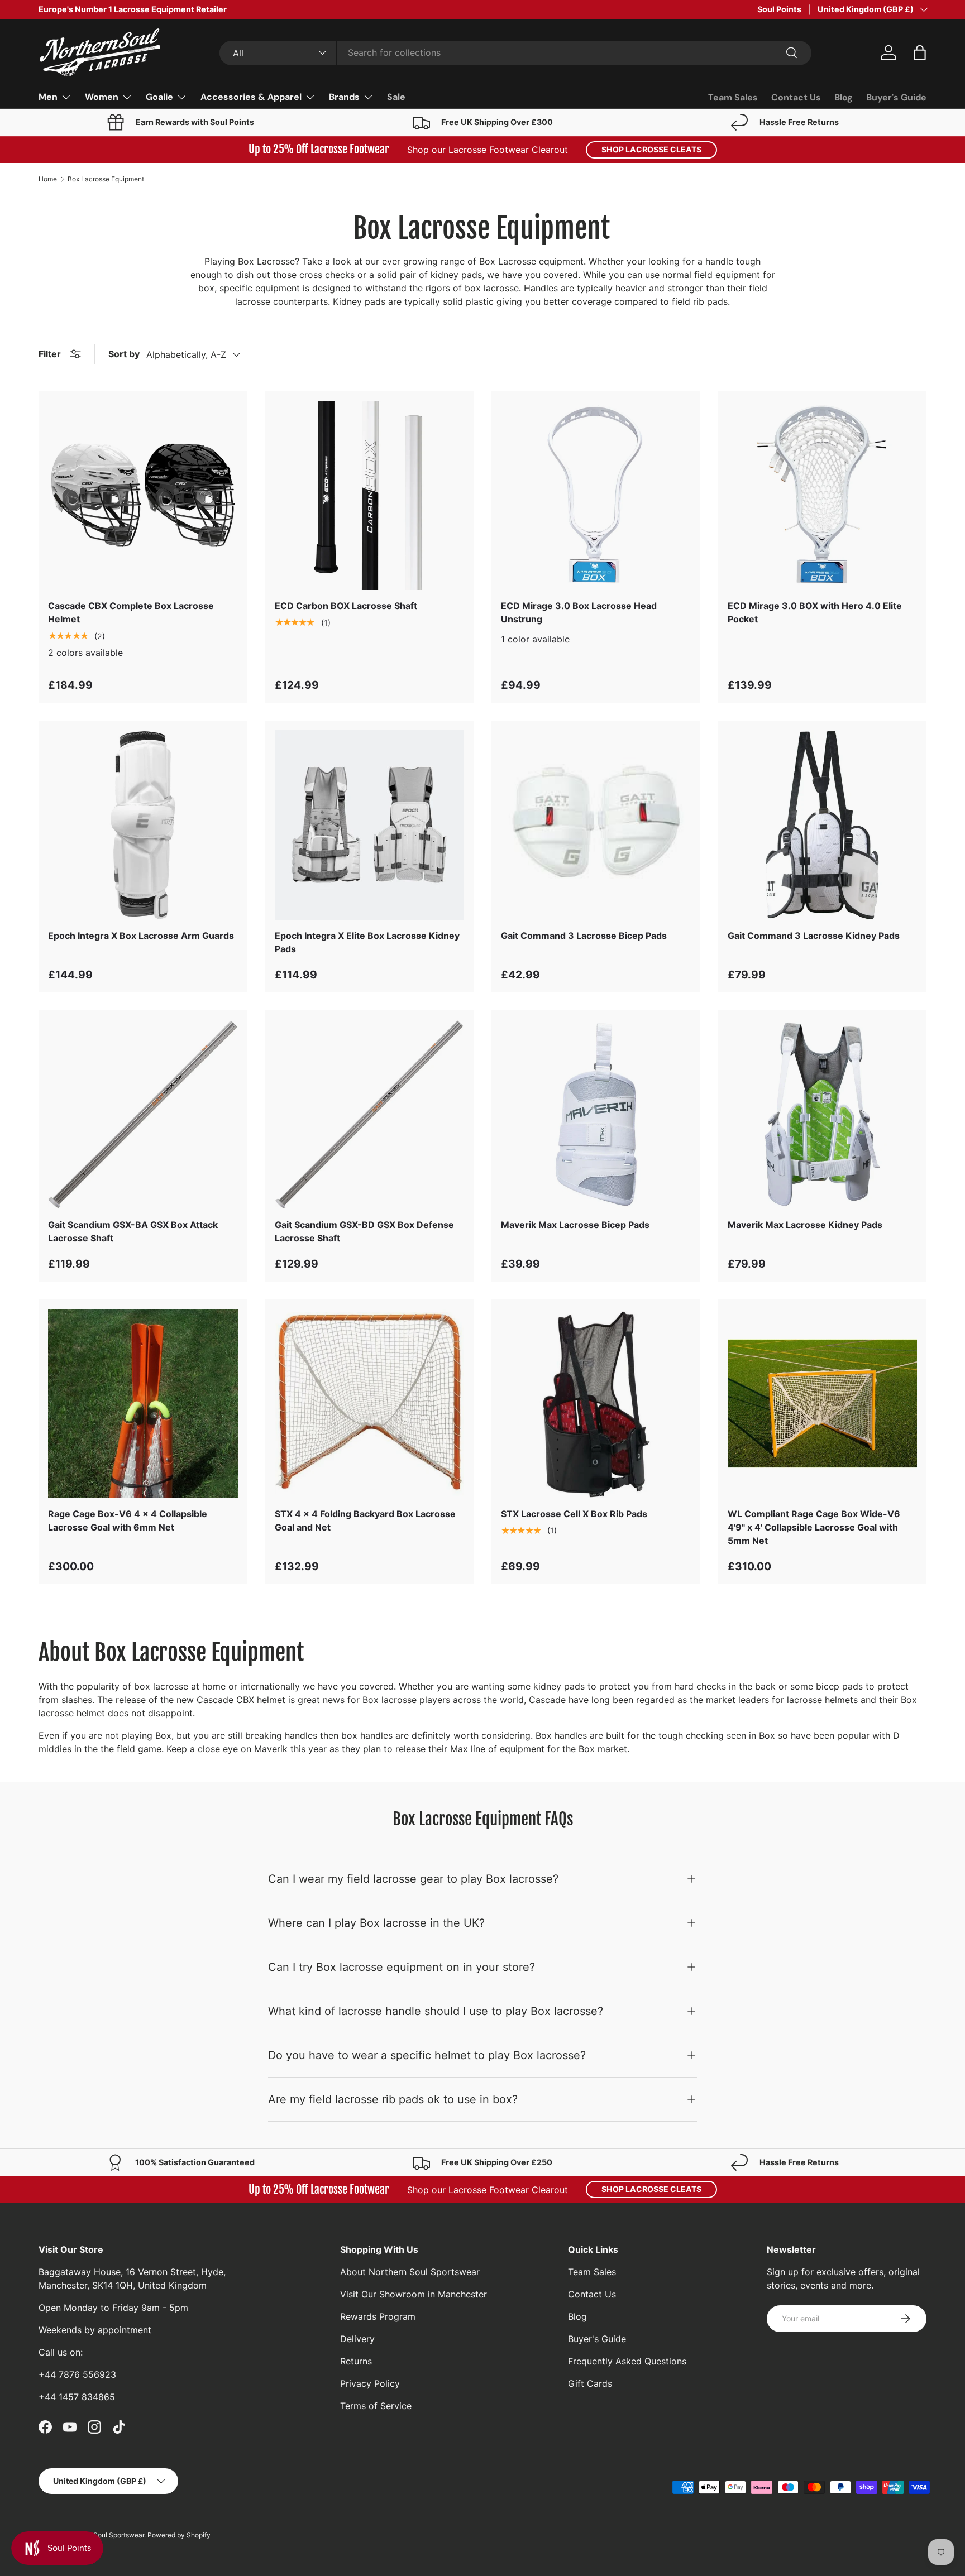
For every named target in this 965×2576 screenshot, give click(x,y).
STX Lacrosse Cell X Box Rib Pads (574, 1514)
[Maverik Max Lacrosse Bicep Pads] (596, 1115)
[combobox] (515, 52)
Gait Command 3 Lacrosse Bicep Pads (584, 936)
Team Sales (733, 97)
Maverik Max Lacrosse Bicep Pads (575, 1225)
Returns (356, 2361)
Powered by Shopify (179, 2535)
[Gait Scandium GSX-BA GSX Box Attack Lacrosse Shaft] (143, 1115)
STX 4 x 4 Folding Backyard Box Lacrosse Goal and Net (365, 1520)
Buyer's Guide (896, 97)
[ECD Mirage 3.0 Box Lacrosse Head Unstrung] (596, 496)
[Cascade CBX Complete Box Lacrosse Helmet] (143, 496)
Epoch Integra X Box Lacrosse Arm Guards (141, 936)
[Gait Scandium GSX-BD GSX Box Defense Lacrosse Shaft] (370, 1115)
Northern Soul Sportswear (104, 2535)
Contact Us (796, 97)
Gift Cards (590, 2383)
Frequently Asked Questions (627, 2361)
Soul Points (779, 9)
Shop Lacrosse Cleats (651, 149)
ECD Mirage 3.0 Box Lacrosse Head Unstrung (579, 612)
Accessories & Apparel (251, 97)
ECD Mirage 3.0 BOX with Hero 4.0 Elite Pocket (815, 612)
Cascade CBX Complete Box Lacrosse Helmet (131, 612)
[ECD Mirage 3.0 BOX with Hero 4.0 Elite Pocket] (823, 496)
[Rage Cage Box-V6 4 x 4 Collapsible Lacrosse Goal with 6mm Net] (143, 1404)
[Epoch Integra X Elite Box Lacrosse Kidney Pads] (370, 825)
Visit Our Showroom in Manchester (414, 2294)
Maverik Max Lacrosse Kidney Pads (805, 1225)
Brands (344, 97)
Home (48, 179)
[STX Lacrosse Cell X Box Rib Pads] (596, 1404)
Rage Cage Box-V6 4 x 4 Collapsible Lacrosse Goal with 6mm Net (128, 1520)
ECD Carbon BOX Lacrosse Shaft (346, 606)
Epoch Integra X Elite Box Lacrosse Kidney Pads (367, 942)
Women (102, 97)
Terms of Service (376, 2406)
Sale (396, 97)
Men (48, 97)
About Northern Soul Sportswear (410, 2272)
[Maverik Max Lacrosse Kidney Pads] (823, 1115)
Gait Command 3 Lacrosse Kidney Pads (814, 936)
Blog (844, 97)
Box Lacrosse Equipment (106, 179)
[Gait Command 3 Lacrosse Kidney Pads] (823, 825)
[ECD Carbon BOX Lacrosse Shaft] (370, 496)
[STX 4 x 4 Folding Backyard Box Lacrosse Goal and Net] (370, 1404)
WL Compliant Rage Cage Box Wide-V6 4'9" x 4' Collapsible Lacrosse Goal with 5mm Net (814, 1527)
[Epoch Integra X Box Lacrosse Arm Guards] (143, 825)
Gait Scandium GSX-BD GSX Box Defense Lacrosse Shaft (364, 1231)
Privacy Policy (370, 2383)
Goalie (159, 97)
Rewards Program (378, 2316)
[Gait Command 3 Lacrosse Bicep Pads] (596, 825)
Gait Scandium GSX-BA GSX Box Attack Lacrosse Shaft (133, 1231)
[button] (920, 52)
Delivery (357, 2339)
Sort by (124, 354)
